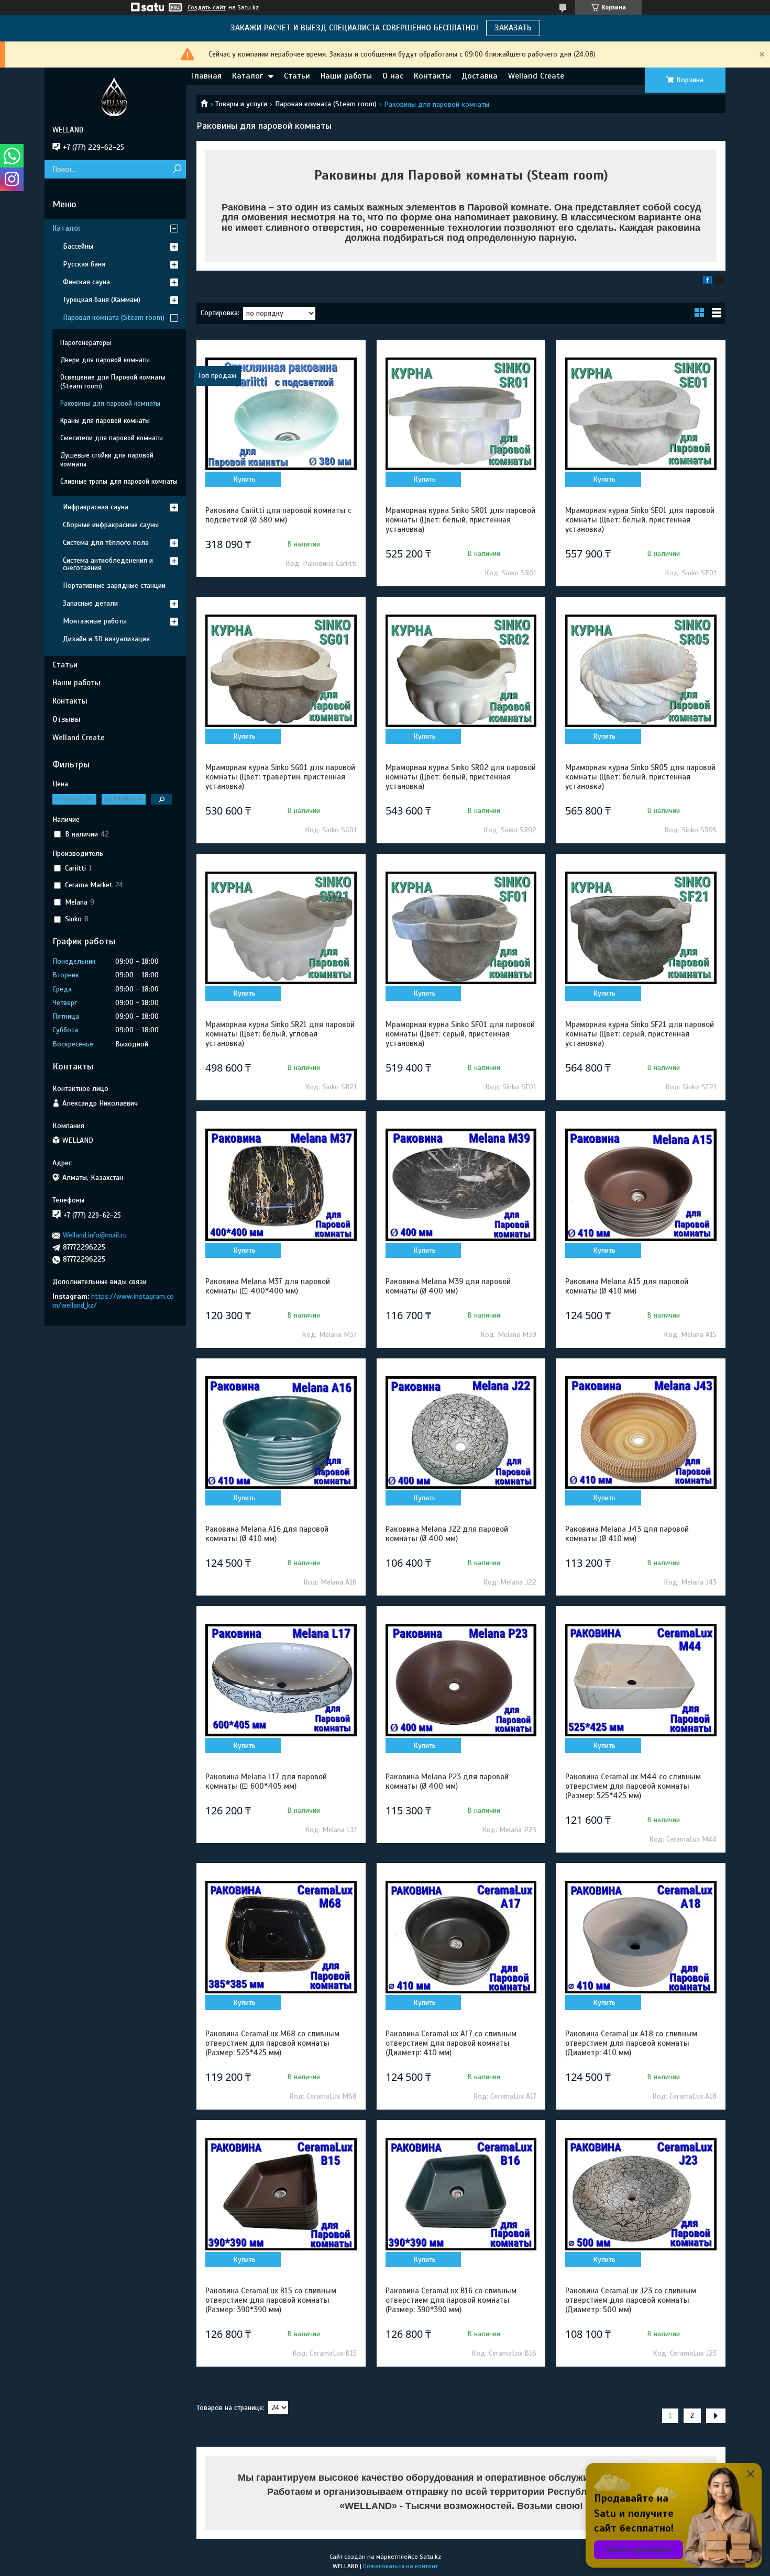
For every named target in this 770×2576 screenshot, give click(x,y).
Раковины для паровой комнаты (110, 404)
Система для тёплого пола (106, 543)
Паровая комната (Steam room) (326, 104)
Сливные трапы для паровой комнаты (119, 482)
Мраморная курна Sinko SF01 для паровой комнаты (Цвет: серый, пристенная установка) (460, 1034)
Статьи (297, 76)
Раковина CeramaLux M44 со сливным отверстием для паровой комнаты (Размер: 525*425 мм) (633, 1786)
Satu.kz (430, 2557)
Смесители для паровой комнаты (112, 438)
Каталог (247, 76)
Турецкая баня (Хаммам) (102, 300)
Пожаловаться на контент (400, 2566)
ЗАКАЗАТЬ (513, 28)
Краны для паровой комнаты (105, 421)
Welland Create (536, 76)
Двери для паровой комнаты (105, 360)
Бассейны (78, 246)
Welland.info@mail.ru (95, 1235)
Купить (244, 479)
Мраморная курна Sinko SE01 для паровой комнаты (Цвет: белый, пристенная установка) (640, 520)
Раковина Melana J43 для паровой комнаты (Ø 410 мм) (627, 1534)
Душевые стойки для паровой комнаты (107, 460)
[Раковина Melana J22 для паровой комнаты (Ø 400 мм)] (461, 1433)
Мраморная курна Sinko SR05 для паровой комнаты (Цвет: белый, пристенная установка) (640, 777)
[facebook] (707, 282)
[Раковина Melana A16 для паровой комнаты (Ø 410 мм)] (281, 1433)
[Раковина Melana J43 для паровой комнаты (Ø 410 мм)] (641, 1433)
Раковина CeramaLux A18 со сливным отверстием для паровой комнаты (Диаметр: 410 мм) (631, 2043)
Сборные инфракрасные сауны (111, 525)
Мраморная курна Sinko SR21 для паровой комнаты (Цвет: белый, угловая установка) (280, 1034)
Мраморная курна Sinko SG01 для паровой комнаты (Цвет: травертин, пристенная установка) (280, 777)
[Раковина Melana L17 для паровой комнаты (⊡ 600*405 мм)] (281, 1680)
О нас (393, 76)
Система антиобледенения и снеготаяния (108, 564)
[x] (719, 282)
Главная (206, 76)
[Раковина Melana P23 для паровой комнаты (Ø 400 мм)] (461, 1680)
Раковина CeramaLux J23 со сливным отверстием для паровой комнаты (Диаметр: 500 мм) (631, 2300)
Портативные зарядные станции (114, 586)
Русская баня (84, 264)
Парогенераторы (86, 343)
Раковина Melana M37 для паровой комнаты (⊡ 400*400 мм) (268, 1286)
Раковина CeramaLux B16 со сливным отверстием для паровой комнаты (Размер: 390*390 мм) (451, 2300)
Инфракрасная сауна (96, 507)
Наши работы (346, 76)
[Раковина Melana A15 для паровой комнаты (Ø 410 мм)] (641, 1185)
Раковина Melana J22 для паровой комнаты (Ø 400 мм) (447, 1534)
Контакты (432, 76)
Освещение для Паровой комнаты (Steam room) (113, 382)
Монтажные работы (95, 621)
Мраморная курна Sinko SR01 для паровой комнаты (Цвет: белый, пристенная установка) (460, 520)
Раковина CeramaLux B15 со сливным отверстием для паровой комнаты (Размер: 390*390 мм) (271, 2300)
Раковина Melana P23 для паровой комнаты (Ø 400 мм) (447, 1781)
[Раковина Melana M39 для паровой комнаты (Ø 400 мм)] (461, 1185)
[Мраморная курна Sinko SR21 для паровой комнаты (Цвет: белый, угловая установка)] (281, 928)
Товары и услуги (241, 104)
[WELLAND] (115, 96)
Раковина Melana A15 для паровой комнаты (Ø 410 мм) (627, 1286)
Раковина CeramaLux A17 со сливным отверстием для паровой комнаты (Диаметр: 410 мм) (451, 2043)
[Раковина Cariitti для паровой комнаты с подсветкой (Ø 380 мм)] (281, 414)
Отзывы (67, 719)
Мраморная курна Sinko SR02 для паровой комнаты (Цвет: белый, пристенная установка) (461, 777)
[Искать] (177, 169)
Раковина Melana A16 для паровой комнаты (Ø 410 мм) (267, 1534)
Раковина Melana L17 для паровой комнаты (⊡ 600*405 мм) (266, 1781)
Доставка (480, 76)
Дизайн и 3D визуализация (106, 639)
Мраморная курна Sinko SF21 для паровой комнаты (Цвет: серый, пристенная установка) (640, 1034)
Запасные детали (90, 603)
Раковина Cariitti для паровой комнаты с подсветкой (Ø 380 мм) (278, 515)
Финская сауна (86, 282)
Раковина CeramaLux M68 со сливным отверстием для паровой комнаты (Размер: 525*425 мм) (272, 2043)
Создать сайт (207, 7)
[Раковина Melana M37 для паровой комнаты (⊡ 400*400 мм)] (281, 1185)
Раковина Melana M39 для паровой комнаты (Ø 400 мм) (448, 1286)
